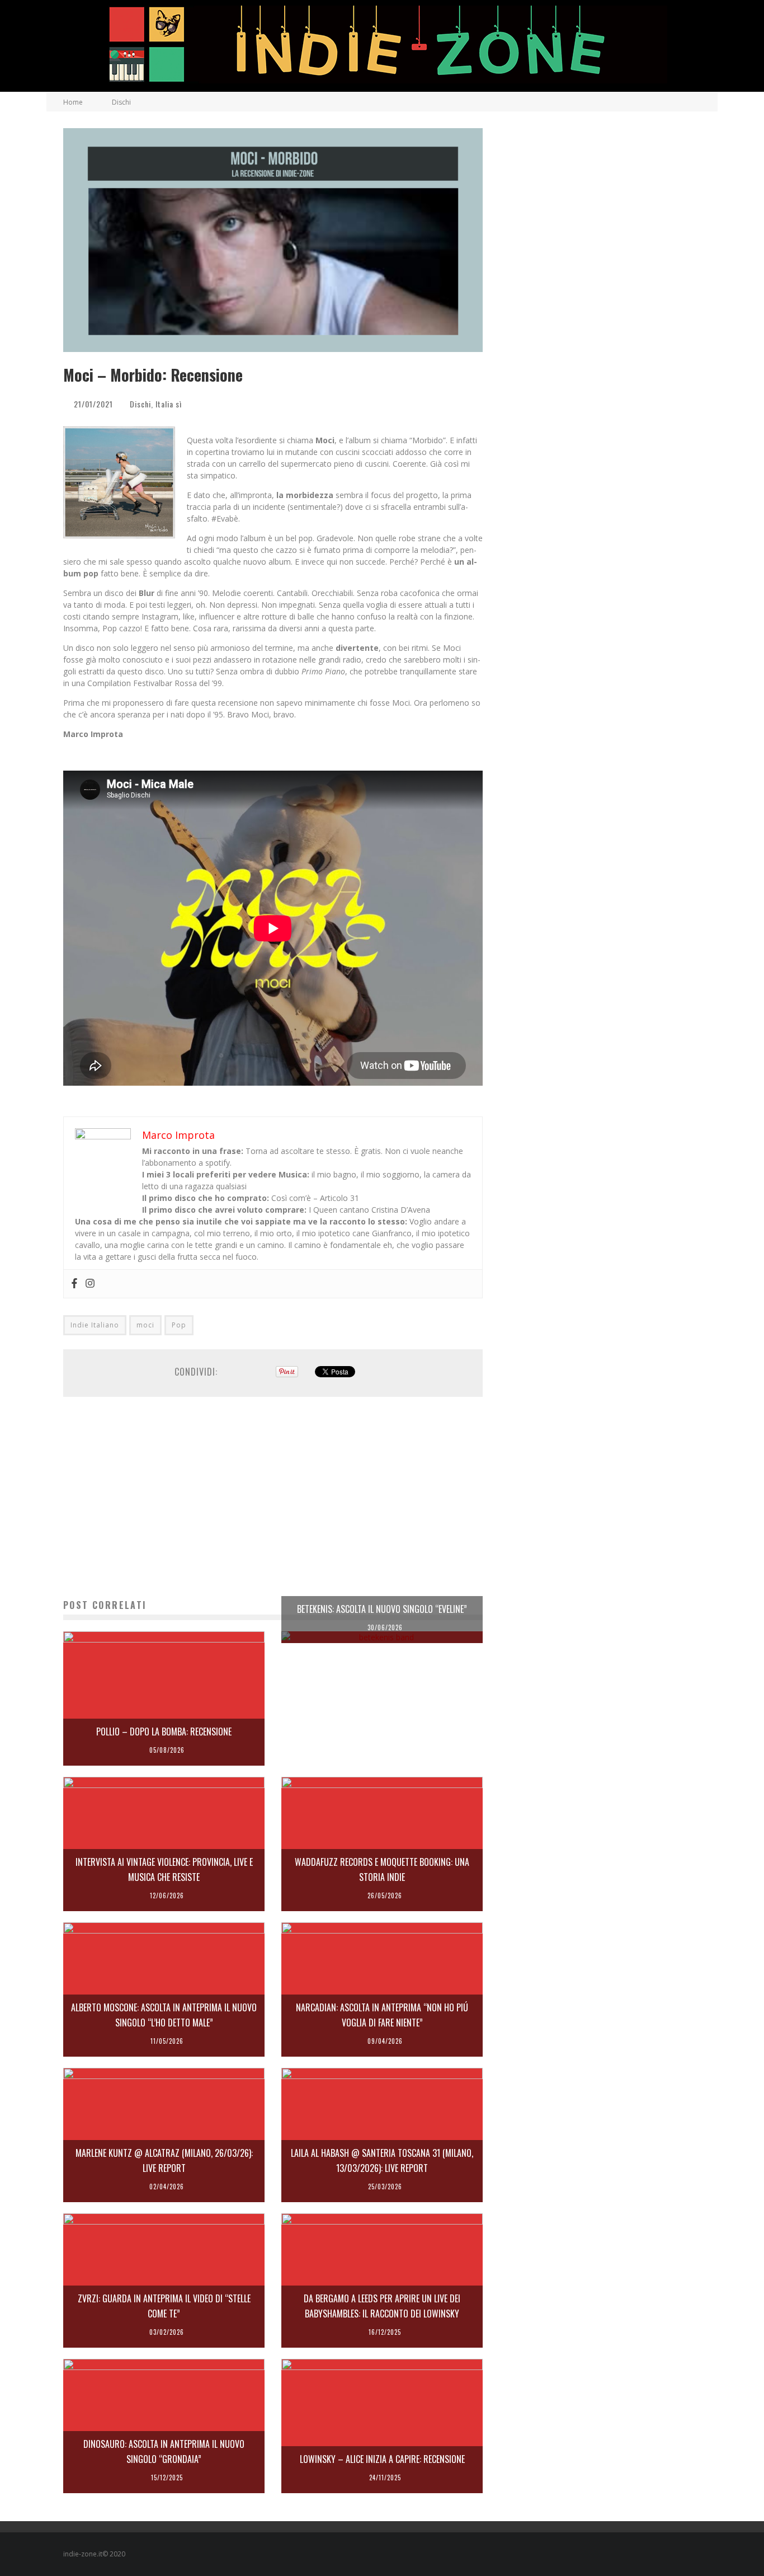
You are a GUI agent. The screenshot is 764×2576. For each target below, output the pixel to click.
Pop (179, 1325)
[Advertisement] (273, 1498)
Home (73, 102)
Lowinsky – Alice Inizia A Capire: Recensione (382, 2459)
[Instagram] (90, 1284)
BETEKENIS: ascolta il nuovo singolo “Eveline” (382, 1609)
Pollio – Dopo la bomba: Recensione (164, 1732)
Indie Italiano (95, 1325)
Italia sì (169, 404)
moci (145, 1325)
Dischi (140, 404)
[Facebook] (74, 1284)
